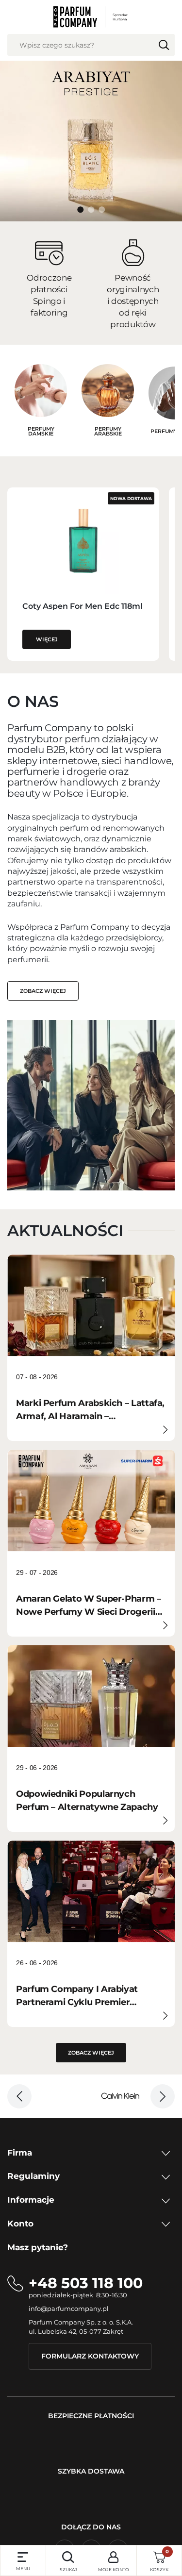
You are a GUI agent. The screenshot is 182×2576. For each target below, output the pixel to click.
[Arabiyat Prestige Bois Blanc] (81, 210)
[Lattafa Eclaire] (91, 210)
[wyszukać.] (164, 45)
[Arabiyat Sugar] (102, 210)
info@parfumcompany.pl (69, 2308)
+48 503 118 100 (86, 2283)
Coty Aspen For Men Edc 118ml (83, 606)
